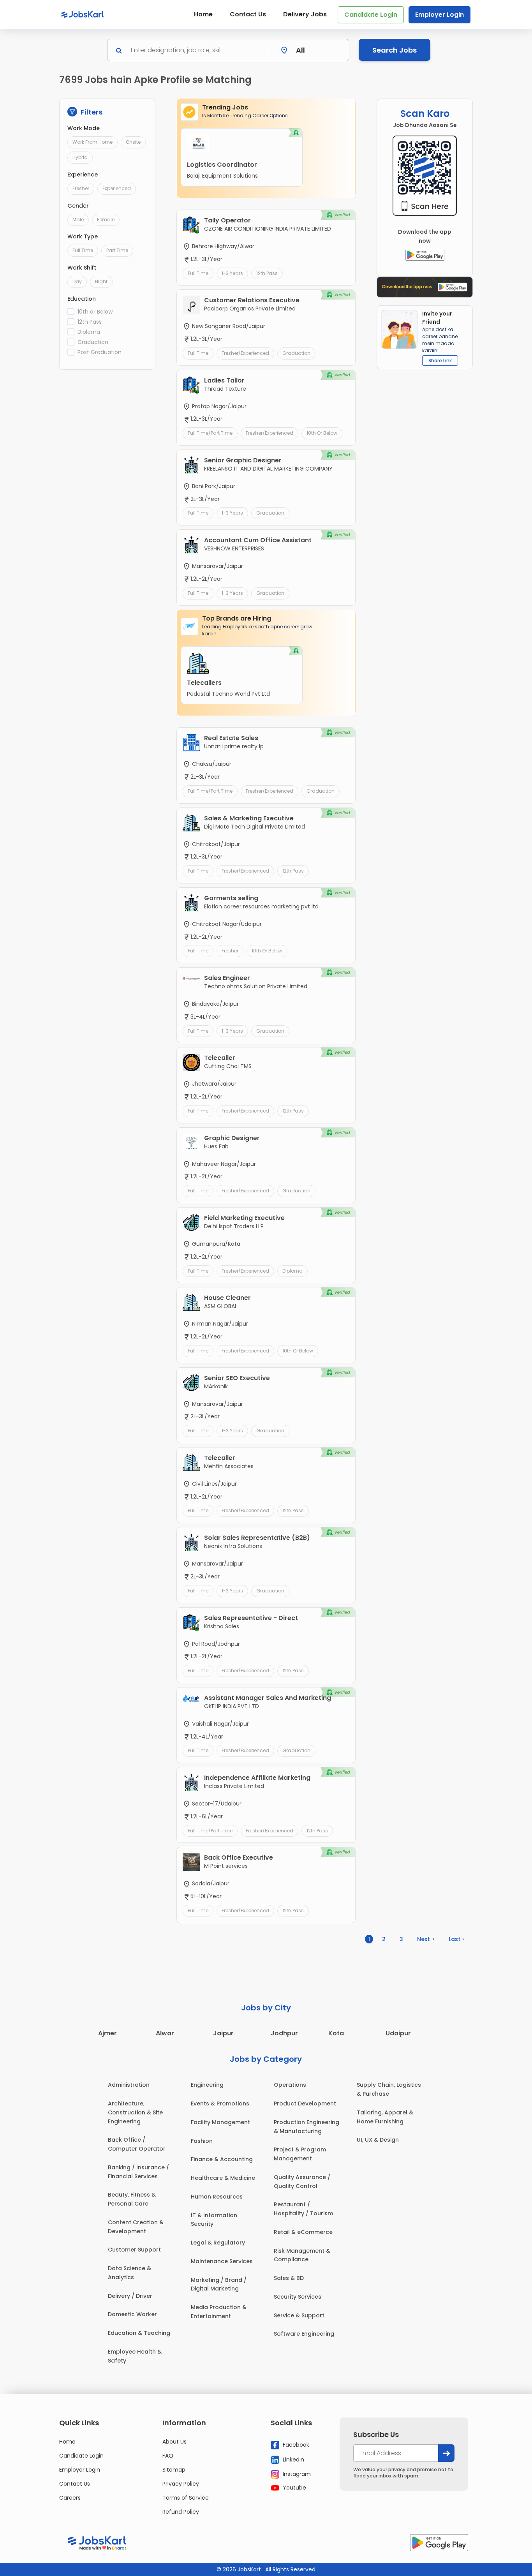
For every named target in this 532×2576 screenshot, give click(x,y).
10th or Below (95, 312)
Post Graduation (100, 352)
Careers (70, 2498)
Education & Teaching (139, 2333)
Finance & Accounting (222, 2159)
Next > (426, 1939)
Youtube (294, 2488)
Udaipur (398, 2033)
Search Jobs (395, 50)
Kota (336, 2033)
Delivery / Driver (130, 2296)
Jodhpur (284, 2033)
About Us (174, 2442)
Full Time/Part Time (210, 433)
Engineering (207, 2085)
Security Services (298, 2297)
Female (106, 220)
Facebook (295, 2445)
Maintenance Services (222, 2261)
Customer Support (134, 2250)
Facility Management (220, 2122)
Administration (129, 2085)
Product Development (305, 2103)
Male (78, 220)
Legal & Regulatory (218, 2243)
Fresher (81, 188)
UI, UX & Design (378, 2140)
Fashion (202, 2141)
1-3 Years (232, 273)
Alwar (165, 2033)
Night (101, 281)
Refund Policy (181, 2512)
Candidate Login (371, 15)
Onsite (133, 142)
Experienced (117, 188)
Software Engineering (304, 2334)
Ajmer (107, 2033)
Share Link (440, 361)
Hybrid (80, 157)
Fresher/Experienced (245, 353)
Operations (290, 2085)
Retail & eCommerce (303, 2232)
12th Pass (90, 322)
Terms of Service (186, 2498)
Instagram (296, 2474)
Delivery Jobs (305, 14)
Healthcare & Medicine (223, 2178)
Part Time (117, 250)
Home (203, 14)
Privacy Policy (181, 2484)
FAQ (168, 2456)
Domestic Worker (132, 2314)
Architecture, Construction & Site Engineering (135, 2112)
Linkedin (293, 2460)
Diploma (89, 332)
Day (77, 281)
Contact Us (248, 14)
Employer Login (440, 15)
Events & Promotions (220, 2103)
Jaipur (223, 2033)
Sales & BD (289, 2278)
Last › (456, 1939)
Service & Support (299, 2315)
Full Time (83, 250)
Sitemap (174, 2470)
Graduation (93, 342)
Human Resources (217, 2197)
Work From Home (92, 142)
